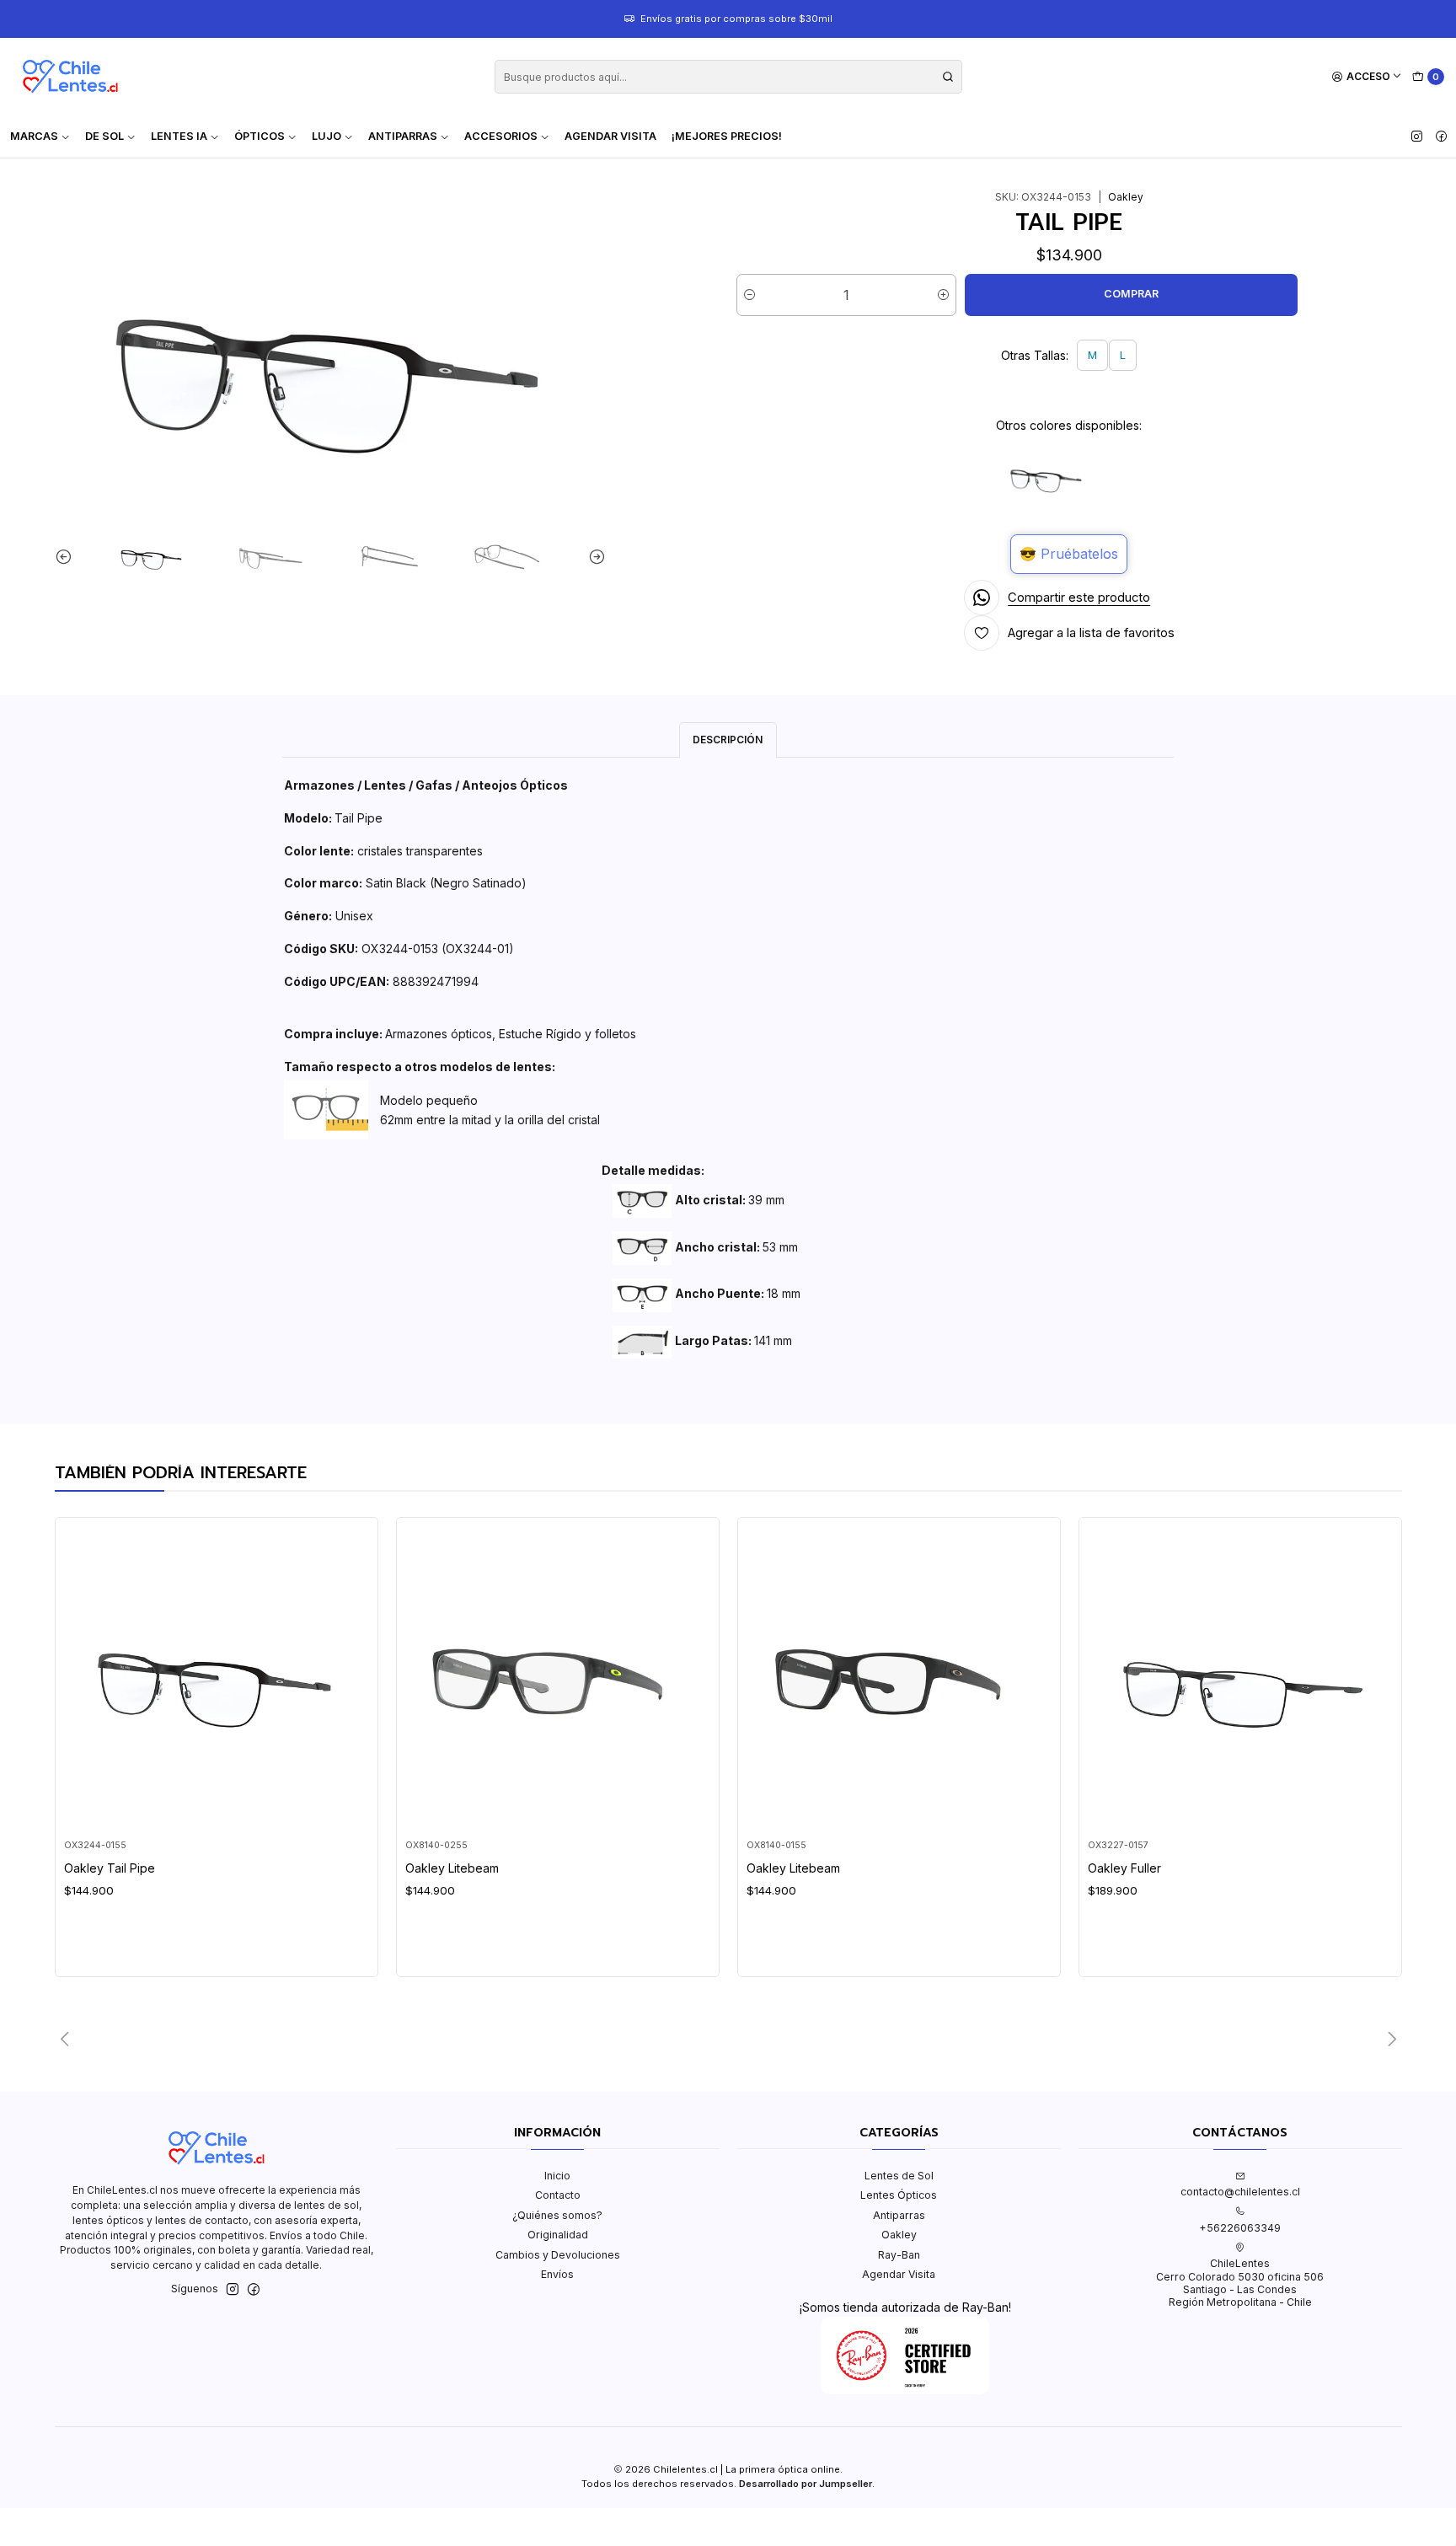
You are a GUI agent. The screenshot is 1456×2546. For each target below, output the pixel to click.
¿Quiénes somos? (557, 2215)
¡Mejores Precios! (727, 136)
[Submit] (948, 77)
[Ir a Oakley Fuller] (1240, 1678)
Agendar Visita (610, 136)
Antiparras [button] (403, 136)
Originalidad (558, 2235)
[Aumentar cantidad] (943, 295)
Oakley (899, 2235)
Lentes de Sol (899, 2176)
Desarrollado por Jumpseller (806, 2484)
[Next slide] (593, 557)
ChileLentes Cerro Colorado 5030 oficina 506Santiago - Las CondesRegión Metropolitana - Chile (1240, 2283)
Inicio (557, 2176)
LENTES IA (179, 136)
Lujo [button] (327, 136)
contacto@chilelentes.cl (1240, 2192)
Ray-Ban (899, 2255)
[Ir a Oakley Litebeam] (557, 1678)
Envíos (557, 2274)
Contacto (558, 2195)
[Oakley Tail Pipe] (1046, 477)
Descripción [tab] (728, 740)
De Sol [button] (104, 136)
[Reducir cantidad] (749, 295)
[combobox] (728, 77)
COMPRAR (1131, 294)
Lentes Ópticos (899, 2195)
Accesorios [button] (501, 136)
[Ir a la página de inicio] (70, 77)
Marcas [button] (34, 136)
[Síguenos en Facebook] (1441, 137)
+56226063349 (1240, 2228)
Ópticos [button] (260, 136)
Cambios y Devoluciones (558, 2255)
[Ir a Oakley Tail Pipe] (216, 1678)
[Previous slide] (67, 557)
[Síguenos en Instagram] (1417, 137)
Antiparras (899, 2215)
